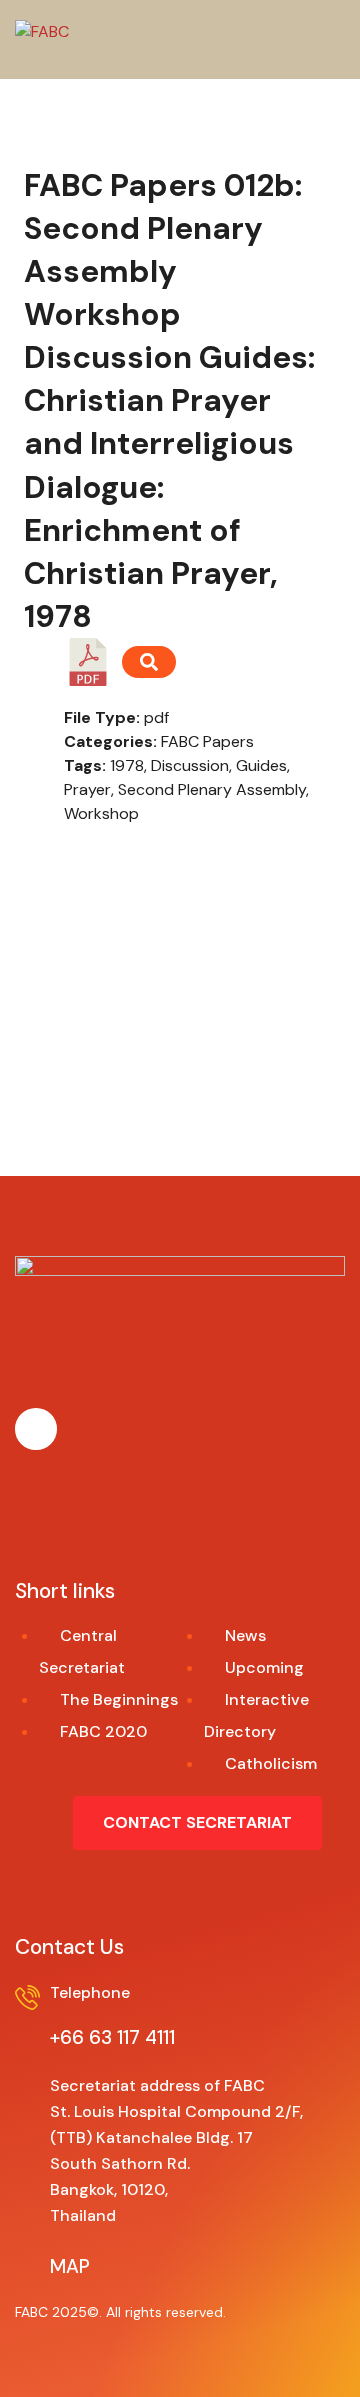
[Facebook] (36, 1429)
